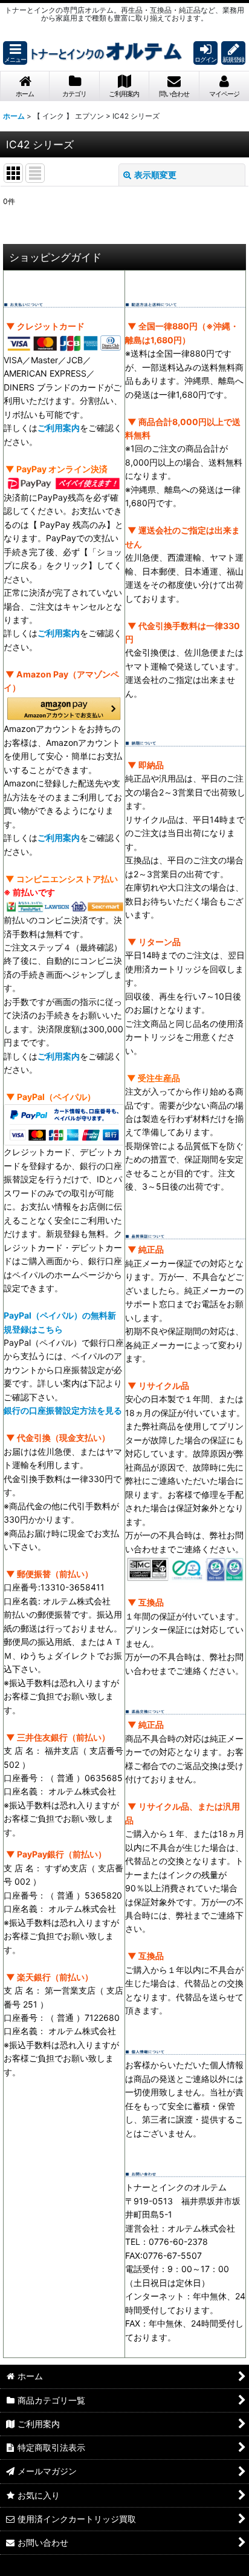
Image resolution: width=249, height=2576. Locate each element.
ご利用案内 (59, 428)
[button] (15, 53)
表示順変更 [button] (155, 175)
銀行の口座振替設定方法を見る (63, 1410)
